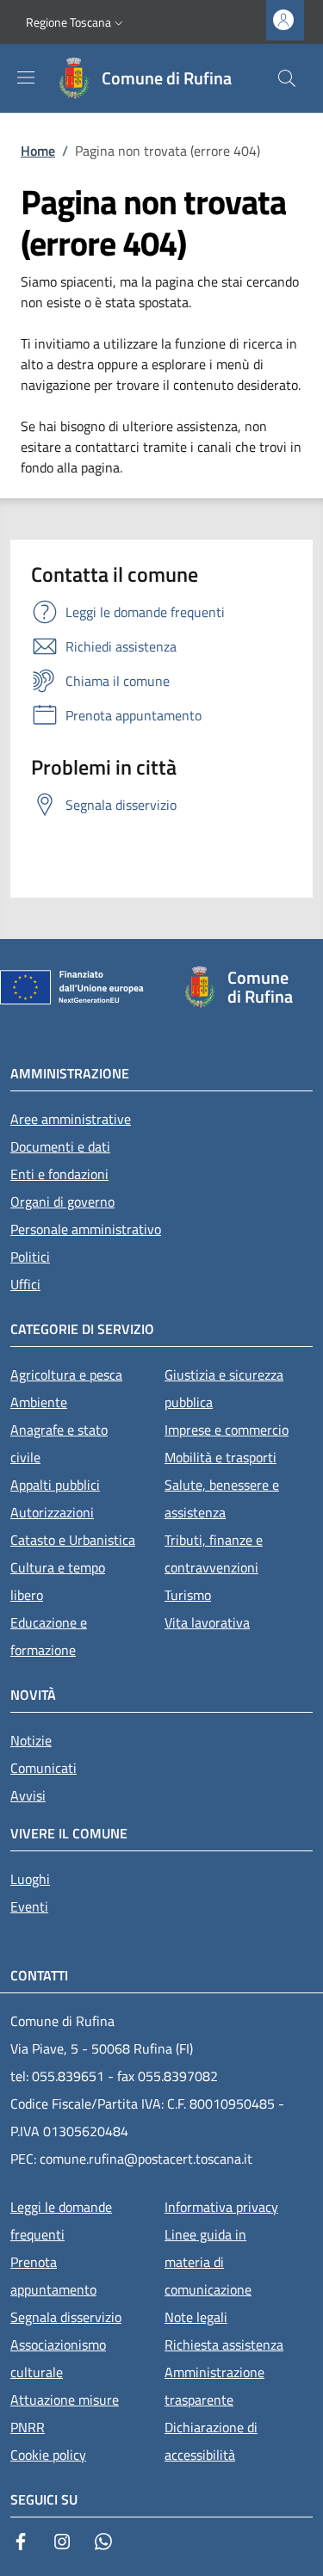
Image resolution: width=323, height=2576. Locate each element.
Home (38, 151)
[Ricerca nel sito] (287, 78)
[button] (76, 22)
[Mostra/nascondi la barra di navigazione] (26, 77)
